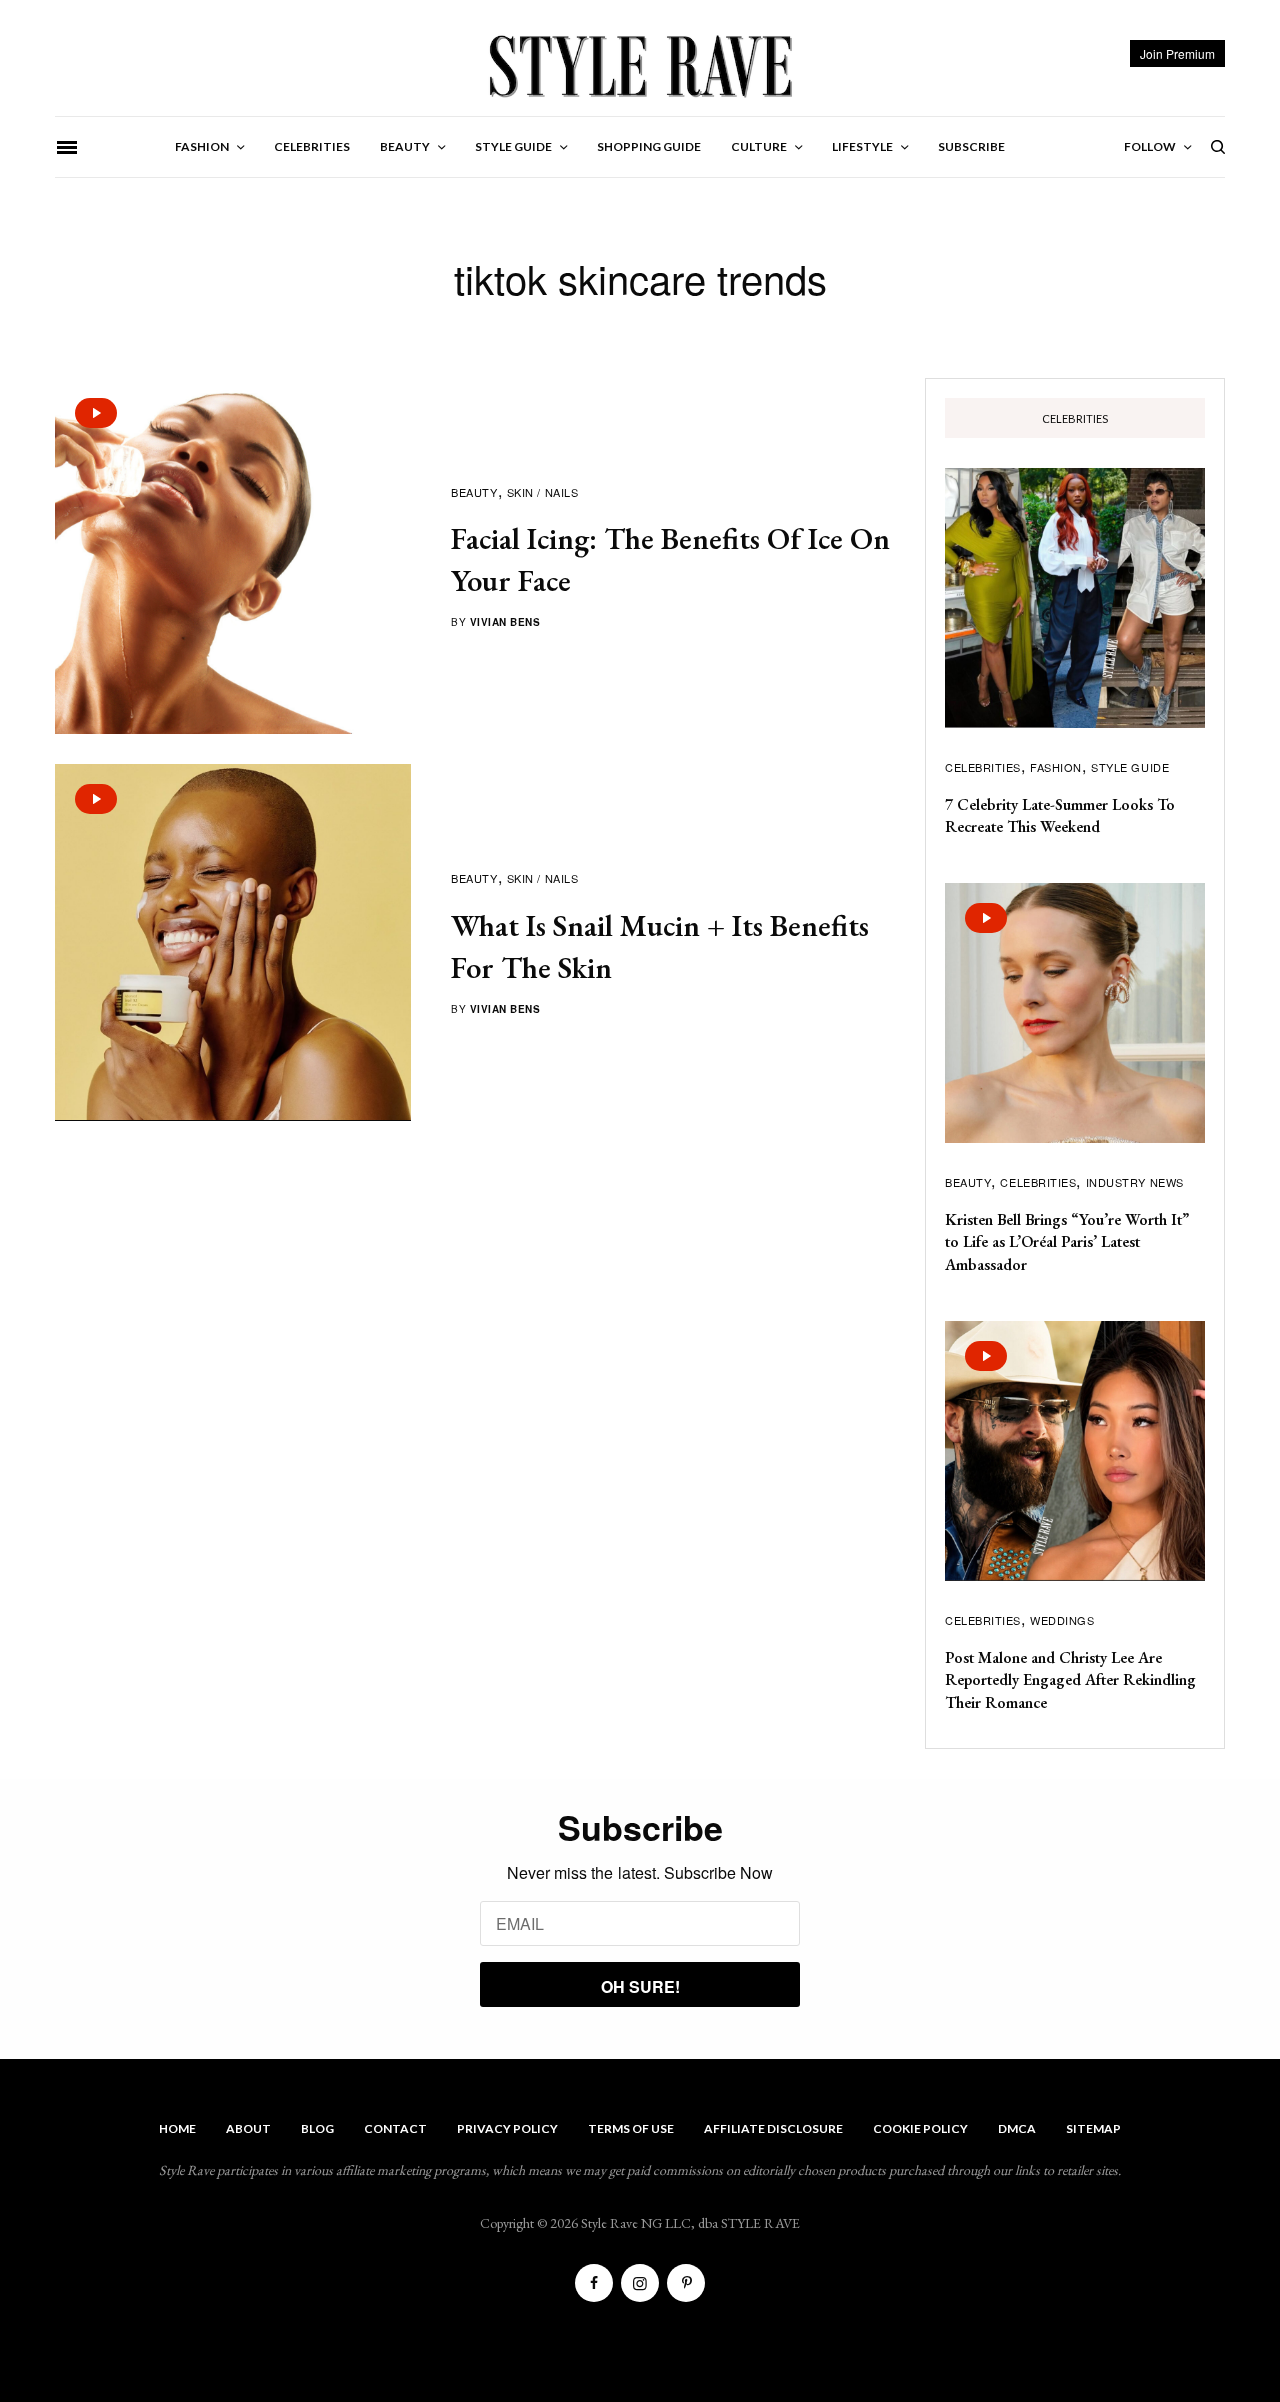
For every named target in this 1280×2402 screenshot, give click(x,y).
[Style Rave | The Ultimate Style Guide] (639, 65)
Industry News (1135, 1182)
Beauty (474, 492)
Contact (395, 2128)
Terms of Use (631, 2128)
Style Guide (1130, 767)
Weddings (1062, 1620)
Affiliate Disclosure (773, 2128)
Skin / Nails (543, 492)
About (248, 2128)
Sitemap (1093, 2128)
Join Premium (1177, 53)
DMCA (1017, 2128)
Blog (317, 2128)
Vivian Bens (505, 622)
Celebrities (983, 767)
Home (177, 2128)
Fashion (1056, 767)
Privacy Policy (507, 2128)
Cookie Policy (920, 2128)
